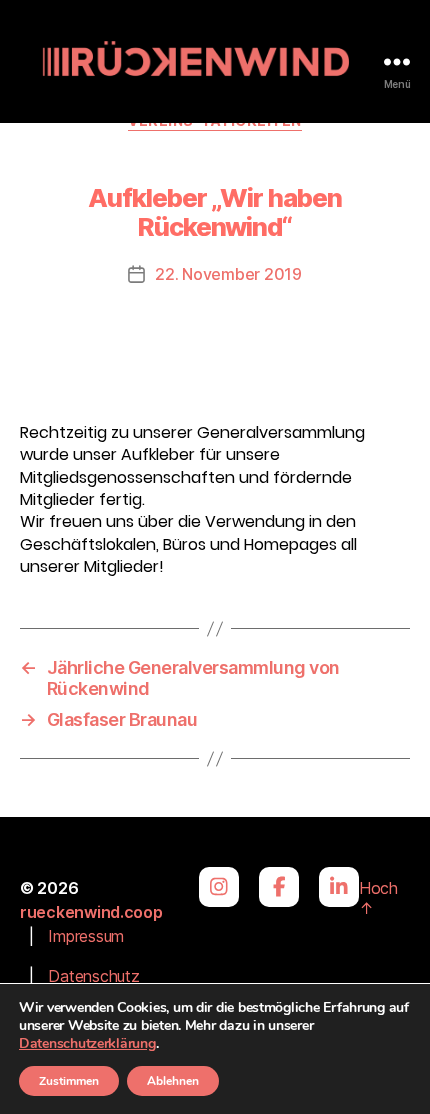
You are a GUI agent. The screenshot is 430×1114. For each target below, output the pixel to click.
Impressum (86, 936)
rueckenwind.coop (91, 912)
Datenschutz (93, 976)
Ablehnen (173, 1081)
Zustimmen (69, 1081)
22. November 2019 (228, 274)
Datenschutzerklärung (87, 1043)
